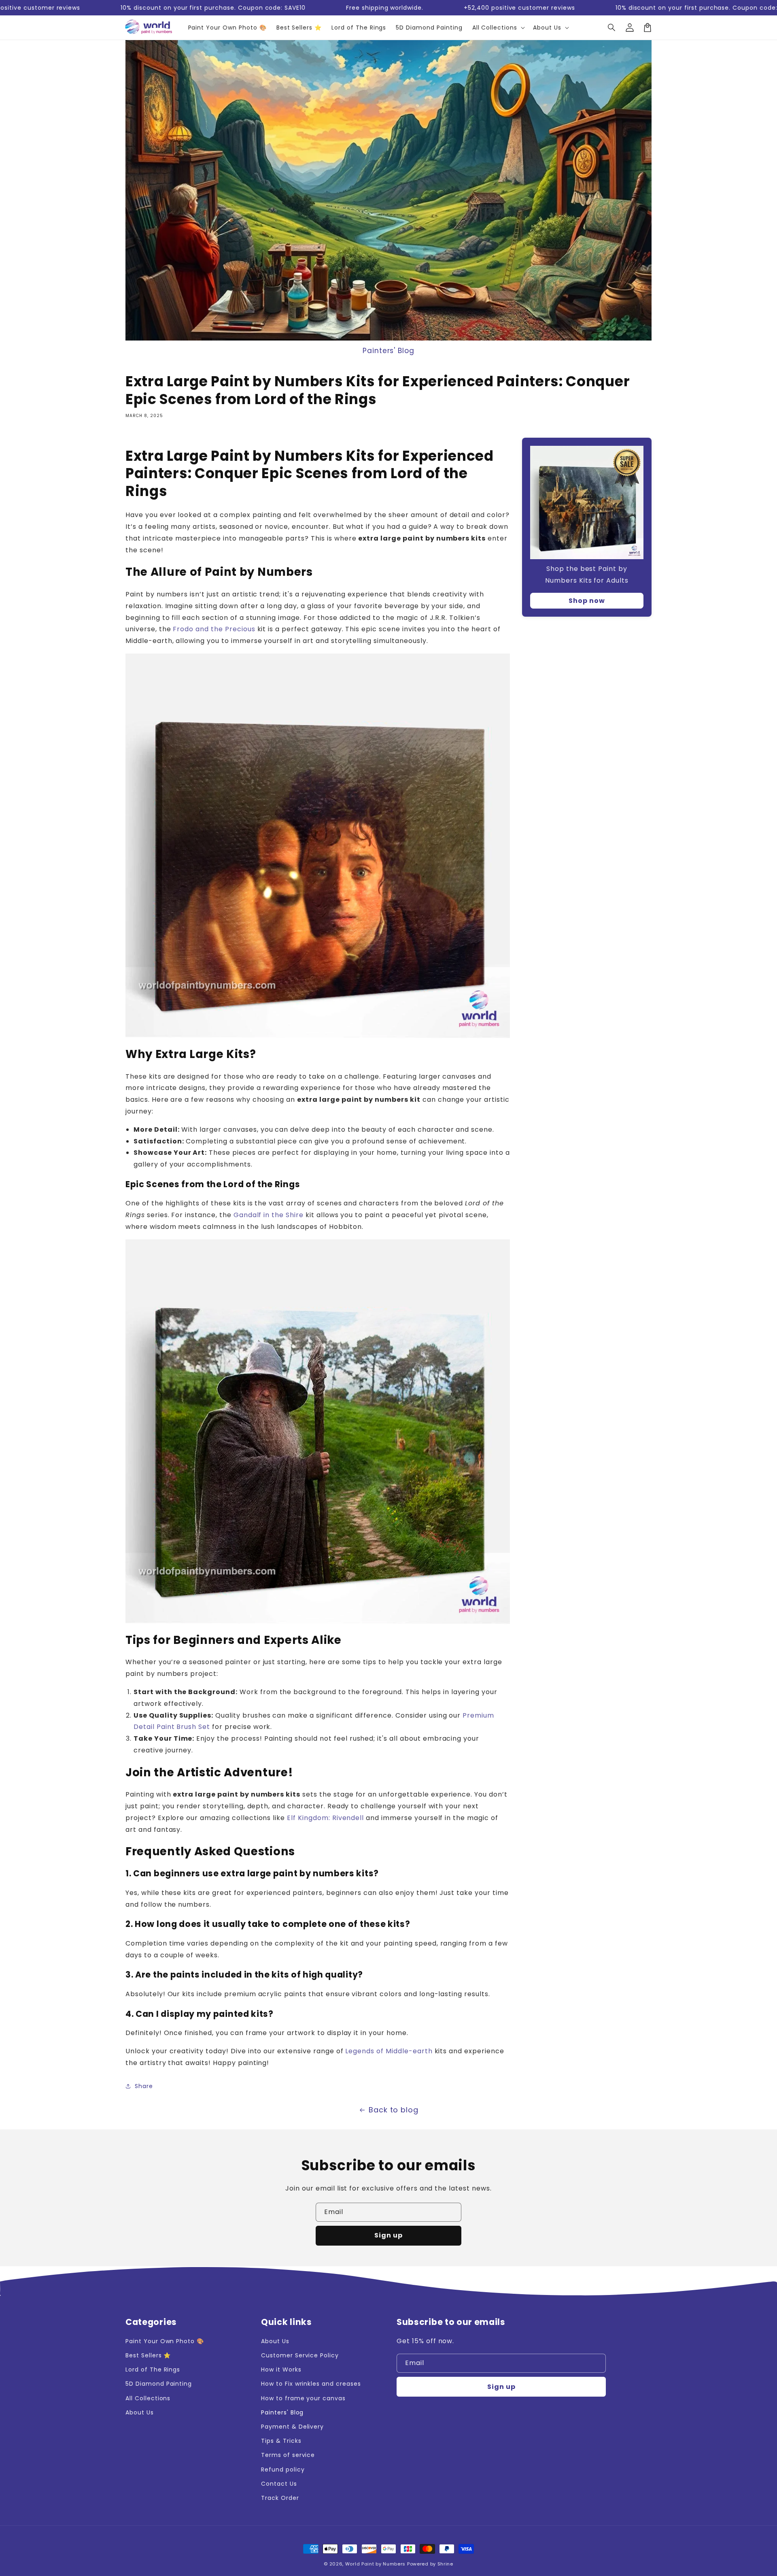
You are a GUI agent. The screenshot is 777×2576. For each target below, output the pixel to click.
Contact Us (279, 2484)
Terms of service (288, 2455)
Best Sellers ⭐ (148, 2355)
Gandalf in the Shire (269, 1215)
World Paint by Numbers (375, 2564)
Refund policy (283, 2470)
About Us (140, 2412)
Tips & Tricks (281, 2441)
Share (144, 2086)
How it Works (281, 2369)
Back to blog (394, 2110)
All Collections (148, 2398)
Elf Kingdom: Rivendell (325, 1818)
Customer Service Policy (300, 2355)
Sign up (388, 2235)
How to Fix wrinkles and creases (311, 2384)
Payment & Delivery (292, 2427)
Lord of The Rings (153, 2369)
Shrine (445, 2564)
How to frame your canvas (303, 2398)
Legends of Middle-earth (389, 2051)
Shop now (587, 601)
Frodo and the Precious (214, 629)
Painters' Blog (388, 351)
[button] (612, 28)
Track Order (280, 2498)
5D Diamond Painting (159, 2384)
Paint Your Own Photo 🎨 (165, 2341)
